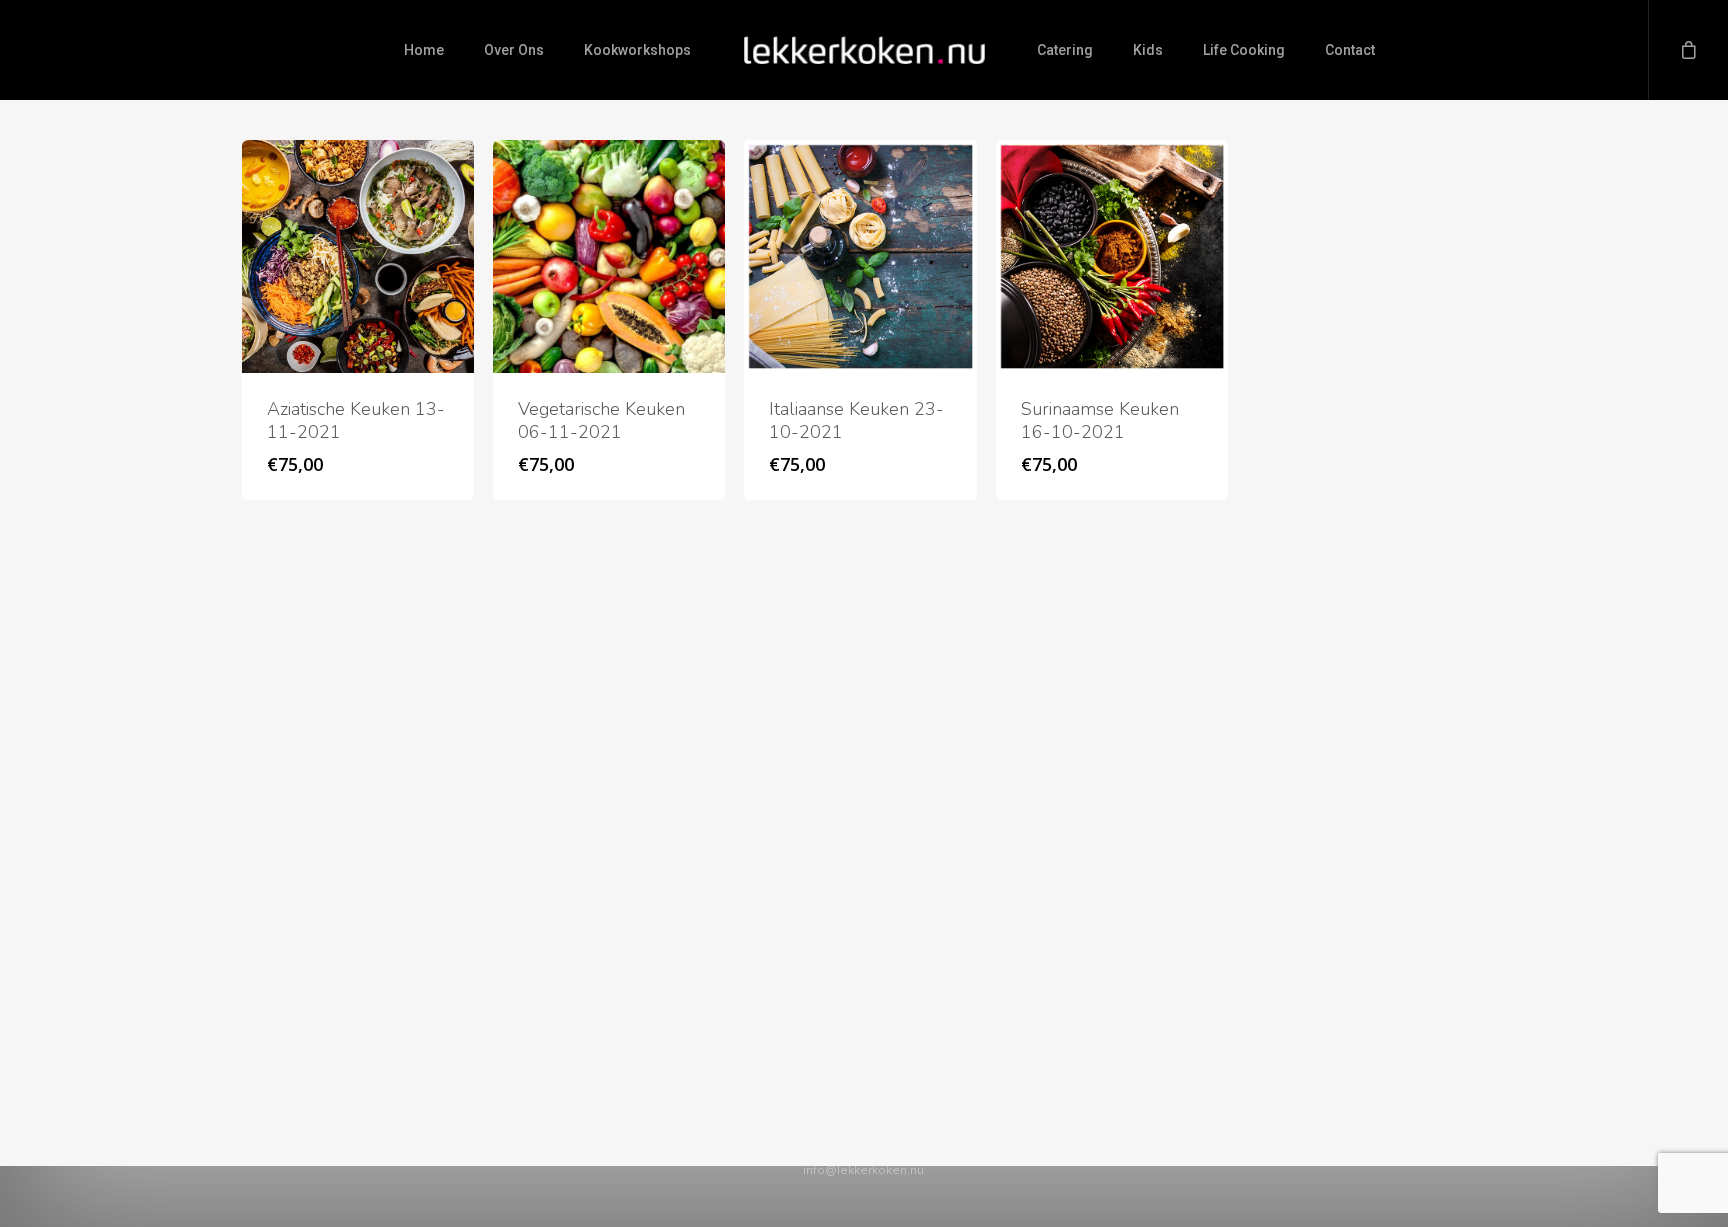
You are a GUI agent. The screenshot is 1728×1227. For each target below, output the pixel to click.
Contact (1350, 50)
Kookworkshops (637, 50)
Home (424, 50)
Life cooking (1244, 50)
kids (1148, 50)
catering (1065, 50)
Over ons (514, 50)
